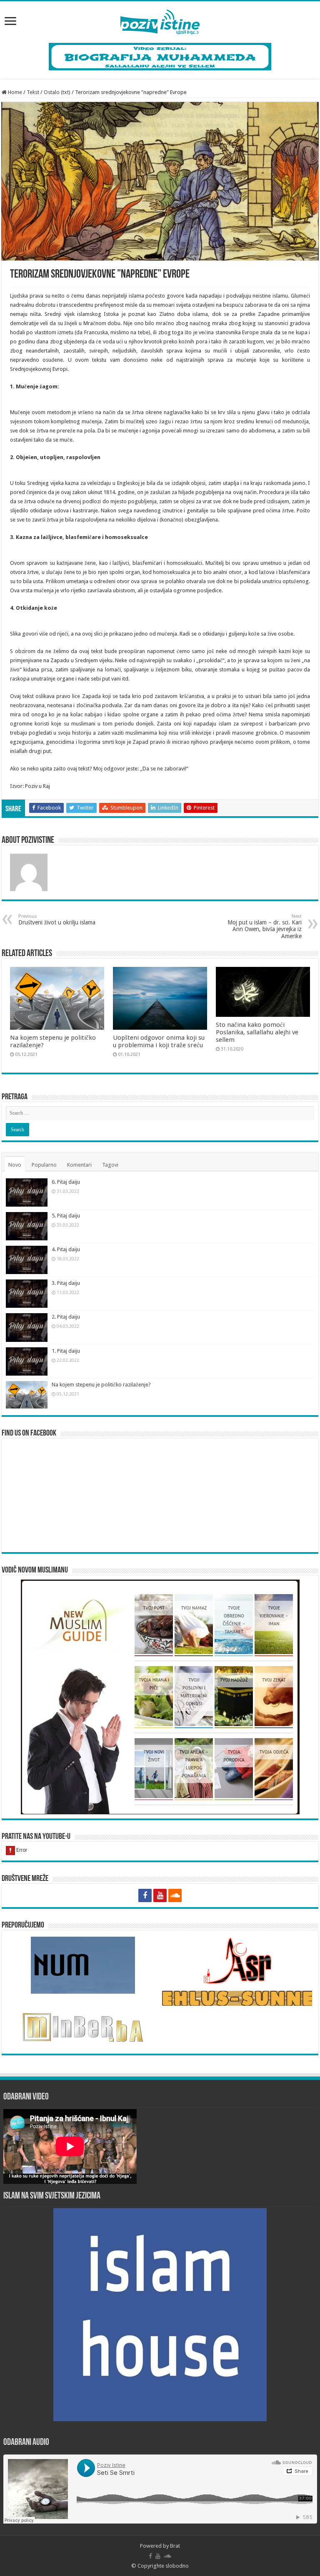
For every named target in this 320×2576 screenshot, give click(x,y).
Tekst (33, 92)
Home (14, 92)
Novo (15, 1165)
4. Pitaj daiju (66, 1249)
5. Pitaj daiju (66, 1216)
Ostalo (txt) (57, 92)
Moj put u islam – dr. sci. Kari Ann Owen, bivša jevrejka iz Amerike (265, 927)
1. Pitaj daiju (66, 1351)
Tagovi (110, 1165)
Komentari (79, 1165)
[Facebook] (145, 1895)
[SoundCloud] (175, 1895)
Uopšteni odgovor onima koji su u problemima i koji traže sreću (159, 1041)
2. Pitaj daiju (66, 1317)
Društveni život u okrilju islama (57, 920)
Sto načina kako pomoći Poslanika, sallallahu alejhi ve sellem (257, 1032)
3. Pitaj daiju (66, 1283)
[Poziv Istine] (160, 20)
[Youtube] (160, 1895)
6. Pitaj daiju (66, 1182)
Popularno (44, 1165)
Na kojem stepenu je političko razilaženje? (101, 1385)
